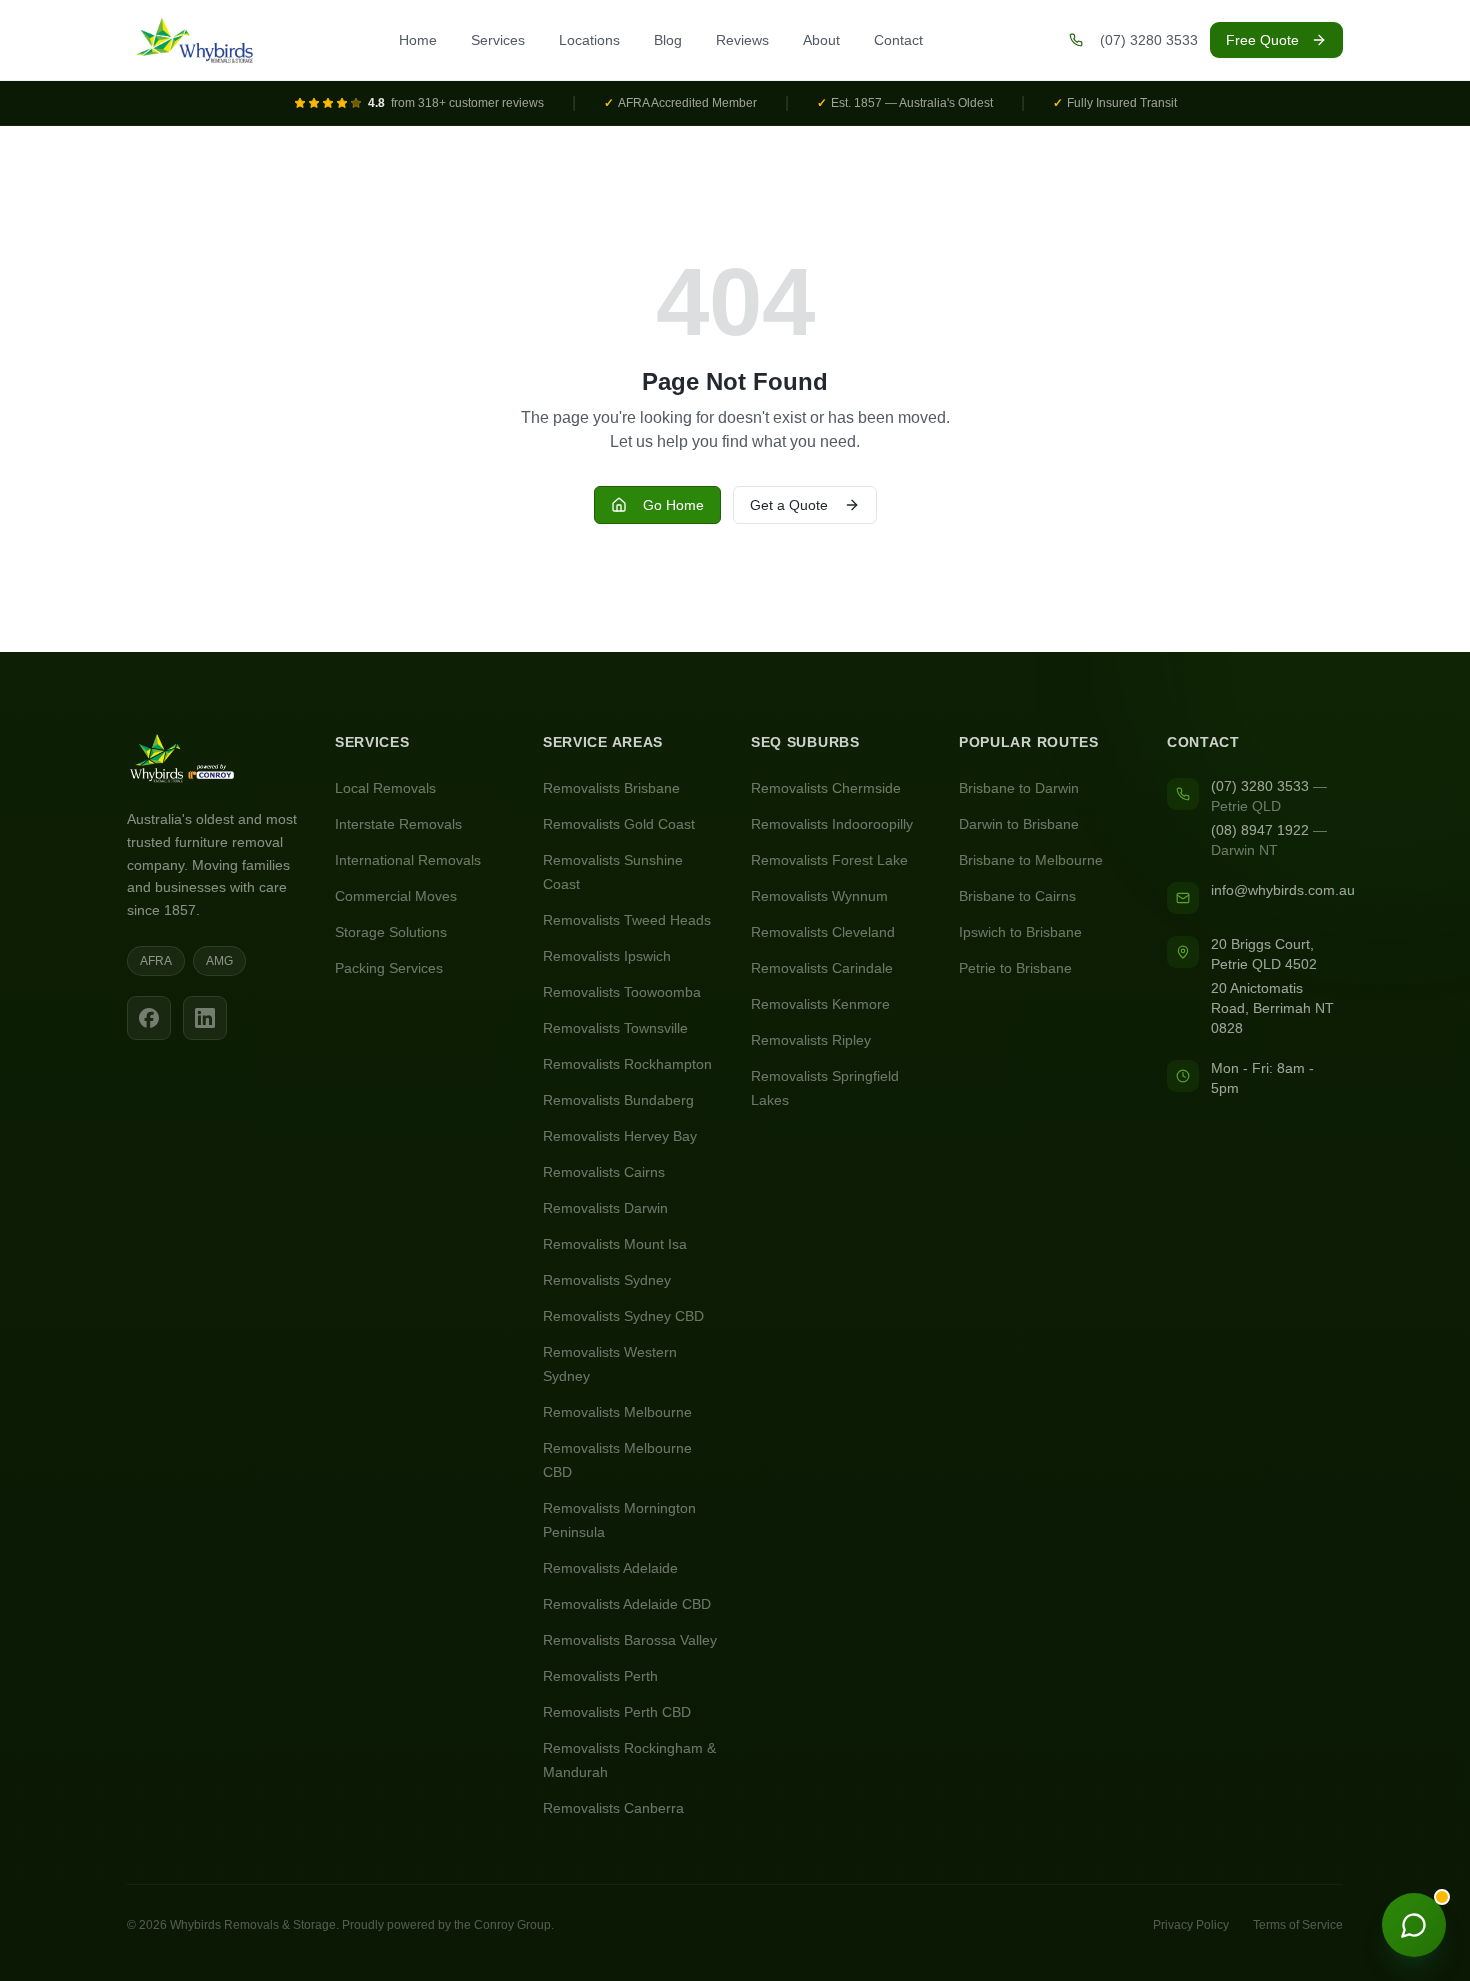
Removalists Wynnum (819, 896)
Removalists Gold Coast (619, 824)
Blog (668, 40)
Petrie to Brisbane (1015, 968)
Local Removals (385, 788)
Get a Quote (789, 505)
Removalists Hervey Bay (620, 1136)
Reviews (742, 40)
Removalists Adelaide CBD (627, 1604)
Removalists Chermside (826, 788)
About (821, 40)
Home (418, 40)
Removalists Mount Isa (615, 1244)
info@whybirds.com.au (1283, 890)
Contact (898, 40)
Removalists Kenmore (820, 1004)
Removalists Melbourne (617, 1412)
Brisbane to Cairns (1017, 896)
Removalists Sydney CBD (623, 1316)
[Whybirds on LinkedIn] (205, 1018)
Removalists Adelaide (610, 1568)
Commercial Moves (396, 896)
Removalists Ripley (811, 1040)
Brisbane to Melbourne (1031, 860)
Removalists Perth (600, 1676)
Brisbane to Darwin (1019, 788)
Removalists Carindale (822, 968)
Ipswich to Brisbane (1020, 932)
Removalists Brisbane (611, 788)
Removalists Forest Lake (829, 860)
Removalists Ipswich (607, 956)
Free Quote (1262, 40)
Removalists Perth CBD (617, 1712)
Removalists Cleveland (823, 932)
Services (498, 40)
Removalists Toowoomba (622, 992)
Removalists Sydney (607, 1280)
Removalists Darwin (605, 1208)
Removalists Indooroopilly (832, 824)
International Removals (408, 860)
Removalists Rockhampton (627, 1064)
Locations (589, 40)
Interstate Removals (398, 824)
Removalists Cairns (604, 1172)
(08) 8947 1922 (1260, 830)
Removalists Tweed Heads (627, 920)
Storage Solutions (391, 932)
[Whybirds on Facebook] (149, 1018)
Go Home (673, 505)
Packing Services (389, 968)
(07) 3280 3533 (1260, 786)
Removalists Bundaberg (618, 1100)
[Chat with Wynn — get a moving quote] (1414, 1925)
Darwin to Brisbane (1019, 824)
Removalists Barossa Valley (630, 1640)
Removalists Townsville (615, 1028)
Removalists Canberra (613, 1808)
